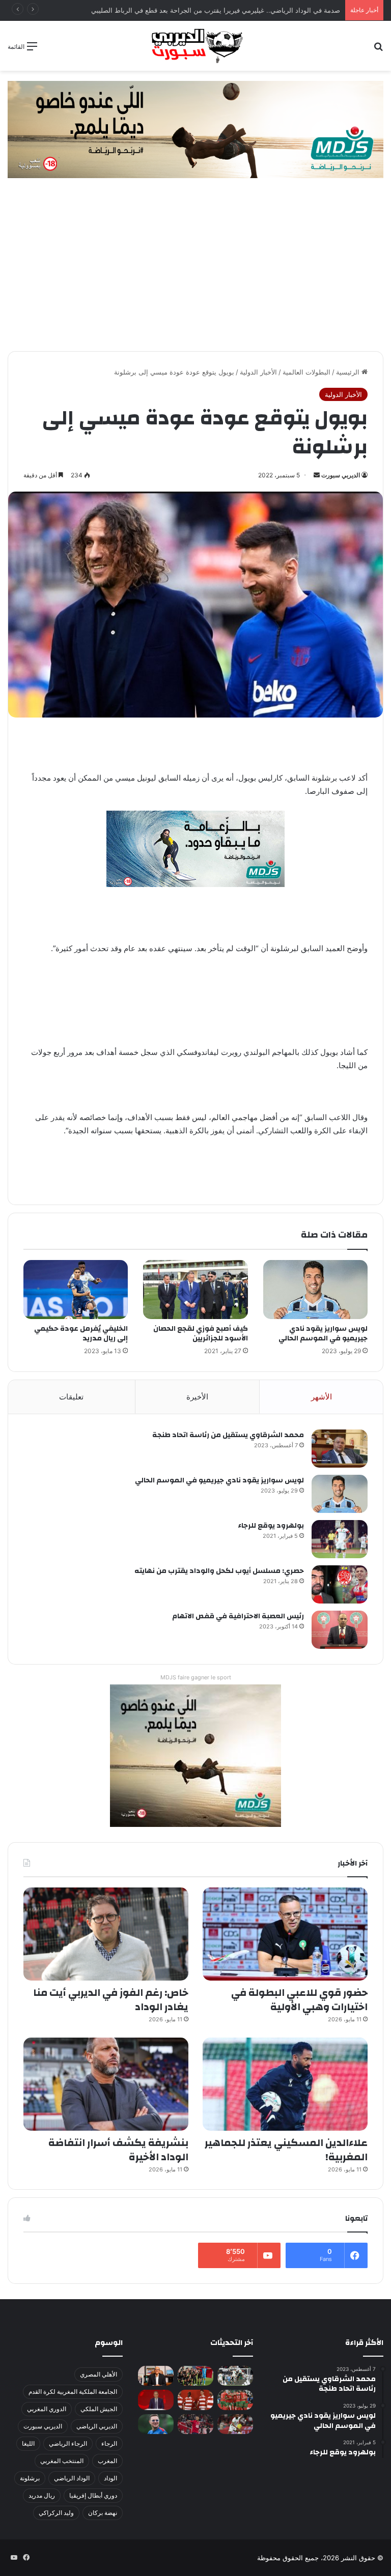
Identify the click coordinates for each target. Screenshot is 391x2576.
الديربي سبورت (341, 475)
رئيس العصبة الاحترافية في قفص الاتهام (238, 1616)
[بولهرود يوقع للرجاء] (340, 1539)
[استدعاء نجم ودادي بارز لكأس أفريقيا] (195, 2400)
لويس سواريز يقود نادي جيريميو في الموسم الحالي (323, 1334)
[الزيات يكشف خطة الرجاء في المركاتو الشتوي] (156, 2376)
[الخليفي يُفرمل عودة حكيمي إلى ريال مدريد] (76, 1290)
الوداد (110, 2478)
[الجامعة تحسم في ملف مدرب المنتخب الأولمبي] (156, 2400)
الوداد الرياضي (72, 2478)
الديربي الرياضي (97, 2426)
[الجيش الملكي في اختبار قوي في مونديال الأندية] (195, 2376)
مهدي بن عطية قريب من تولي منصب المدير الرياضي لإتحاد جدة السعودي (237, 10)
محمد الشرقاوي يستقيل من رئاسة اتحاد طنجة (228, 1435)
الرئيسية (349, 372)
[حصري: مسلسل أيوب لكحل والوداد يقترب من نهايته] (340, 1584)
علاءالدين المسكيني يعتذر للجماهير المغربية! (286, 2150)
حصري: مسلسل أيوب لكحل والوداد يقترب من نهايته (219, 1571)
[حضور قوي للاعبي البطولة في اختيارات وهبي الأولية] (285, 1934)
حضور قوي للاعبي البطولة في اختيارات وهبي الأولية (299, 2000)
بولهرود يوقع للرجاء (271, 1526)
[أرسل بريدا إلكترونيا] (317, 475)
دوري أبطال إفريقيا (93, 2495)
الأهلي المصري (99, 2374)
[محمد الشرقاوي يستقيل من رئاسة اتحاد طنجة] (340, 1449)
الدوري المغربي (47, 2409)
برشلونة (30, 2478)
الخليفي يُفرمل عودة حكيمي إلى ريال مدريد (81, 1334)
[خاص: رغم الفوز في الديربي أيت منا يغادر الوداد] (106, 1934)
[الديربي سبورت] (195, 46)
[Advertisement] (195, 275)
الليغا (28, 2443)
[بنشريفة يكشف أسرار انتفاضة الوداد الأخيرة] (106, 2084)
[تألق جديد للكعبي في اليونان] (235, 2424)
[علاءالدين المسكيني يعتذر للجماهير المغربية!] (285, 2084)
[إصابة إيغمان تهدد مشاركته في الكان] (195, 2424)
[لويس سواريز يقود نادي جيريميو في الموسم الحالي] (315, 1290)
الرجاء (109, 2443)
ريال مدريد (42, 2495)
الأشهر (322, 1397)
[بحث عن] (378, 50)
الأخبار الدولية (258, 372)
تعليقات (71, 1397)
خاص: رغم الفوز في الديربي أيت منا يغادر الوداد (111, 2000)
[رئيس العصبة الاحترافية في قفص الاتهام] (340, 1630)
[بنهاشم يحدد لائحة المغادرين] (156, 2424)
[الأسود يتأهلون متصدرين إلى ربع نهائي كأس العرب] (235, 2400)
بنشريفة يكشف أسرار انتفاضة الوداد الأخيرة (118, 2150)
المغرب (107, 2461)
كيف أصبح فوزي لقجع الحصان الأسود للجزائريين (201, 1334)
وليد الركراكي (56, 2513)
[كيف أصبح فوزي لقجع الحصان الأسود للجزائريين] (195, 1290)
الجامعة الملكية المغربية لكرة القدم (73, 2392)
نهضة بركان (103, 2513)
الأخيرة (197, 1397)
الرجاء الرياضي (68, 2443)
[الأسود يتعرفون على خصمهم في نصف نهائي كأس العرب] (235, 2376)
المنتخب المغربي (62, 2461)
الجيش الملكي (99, 2409)
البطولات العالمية (306, 372)
